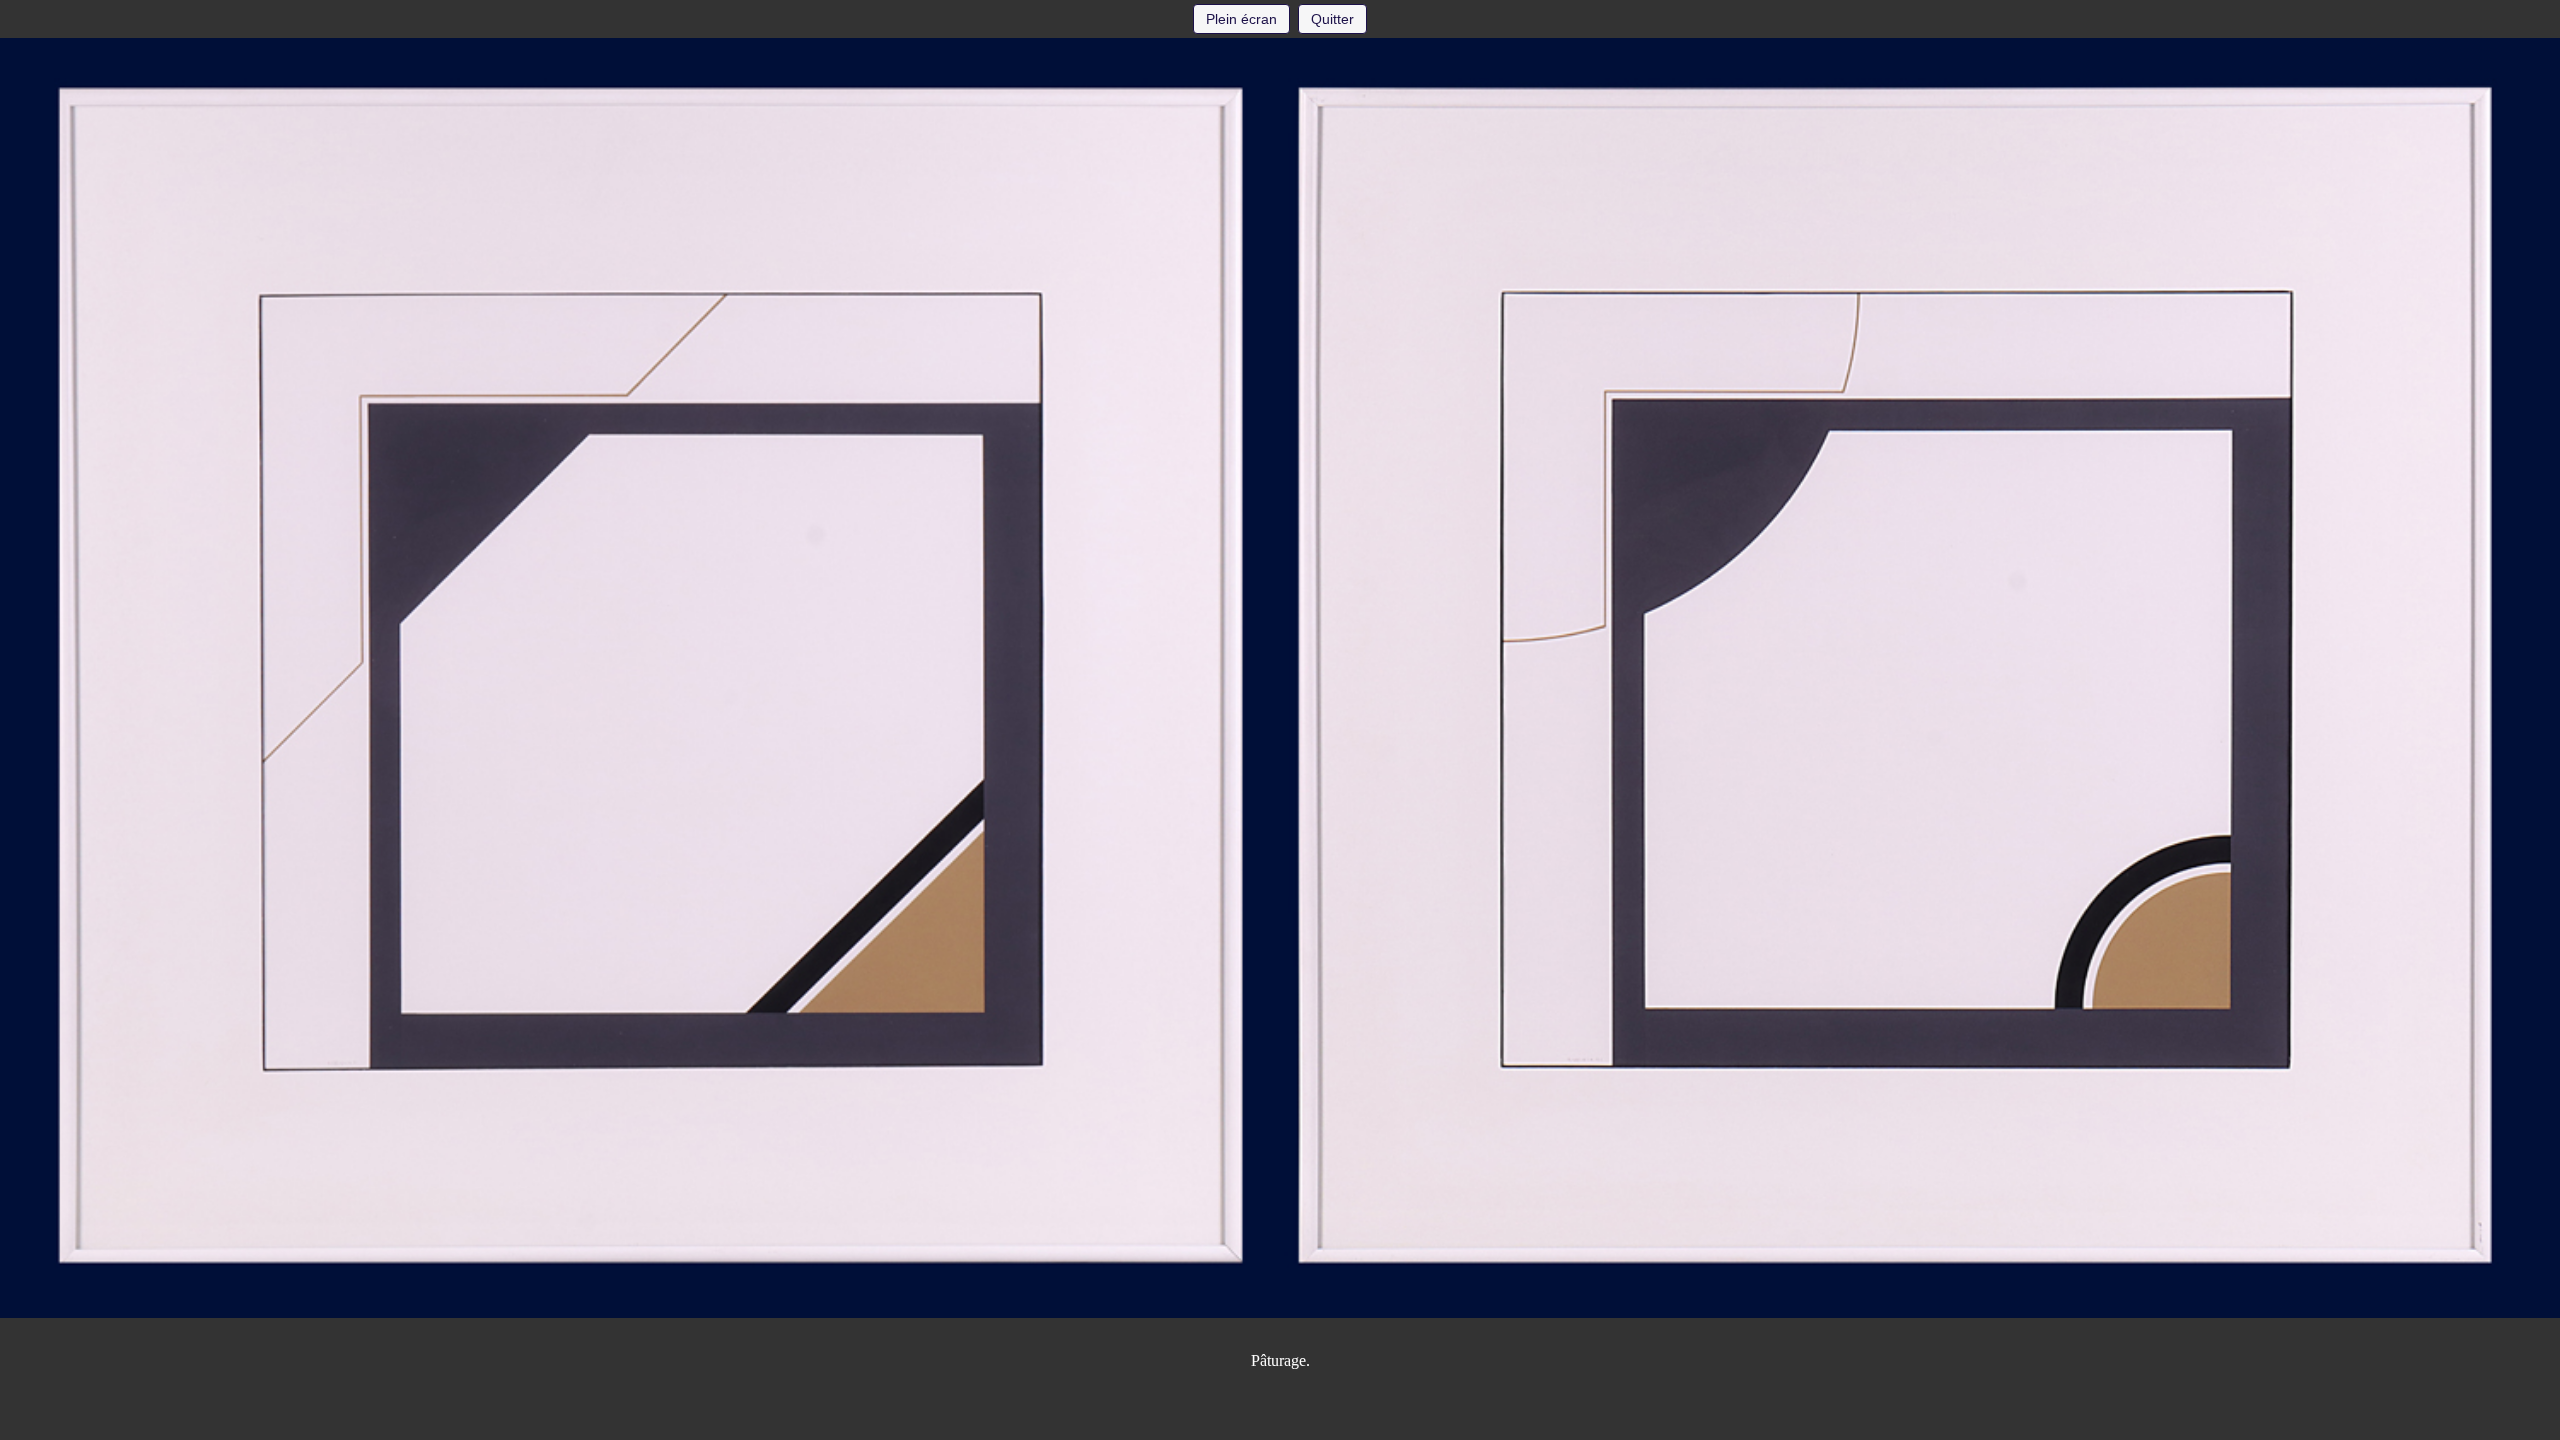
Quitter (1332, 19)
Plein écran (1241, 19)
